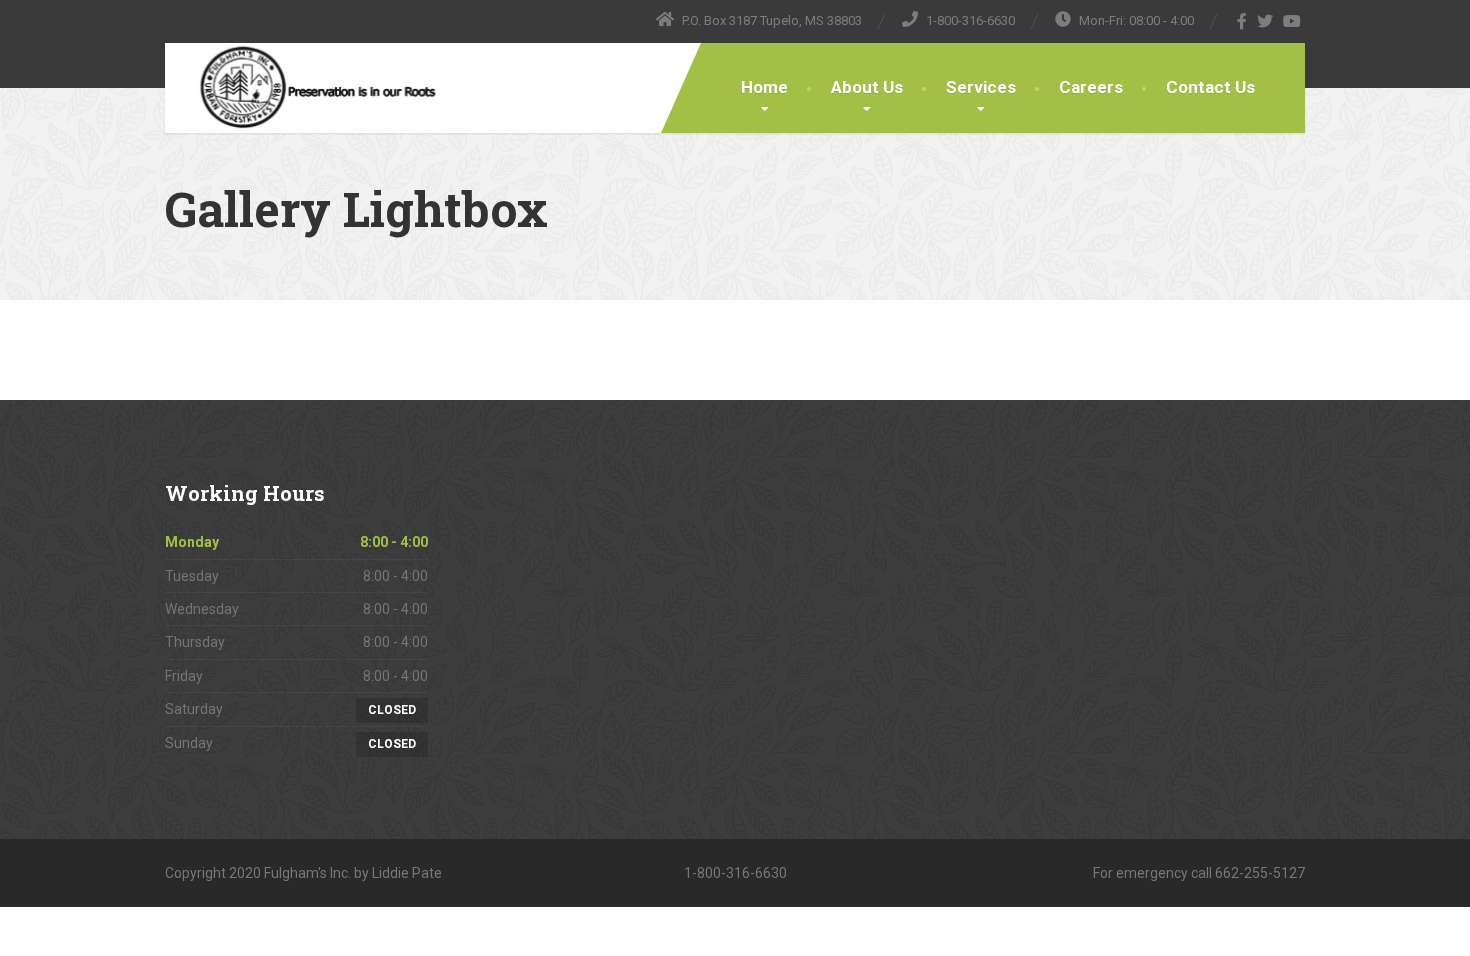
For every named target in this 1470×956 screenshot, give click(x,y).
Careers (1091, 87)
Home (764, 87)
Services (981, 87)
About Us (867, 87)
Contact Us (1210, 87)
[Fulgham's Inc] (301, 88)
